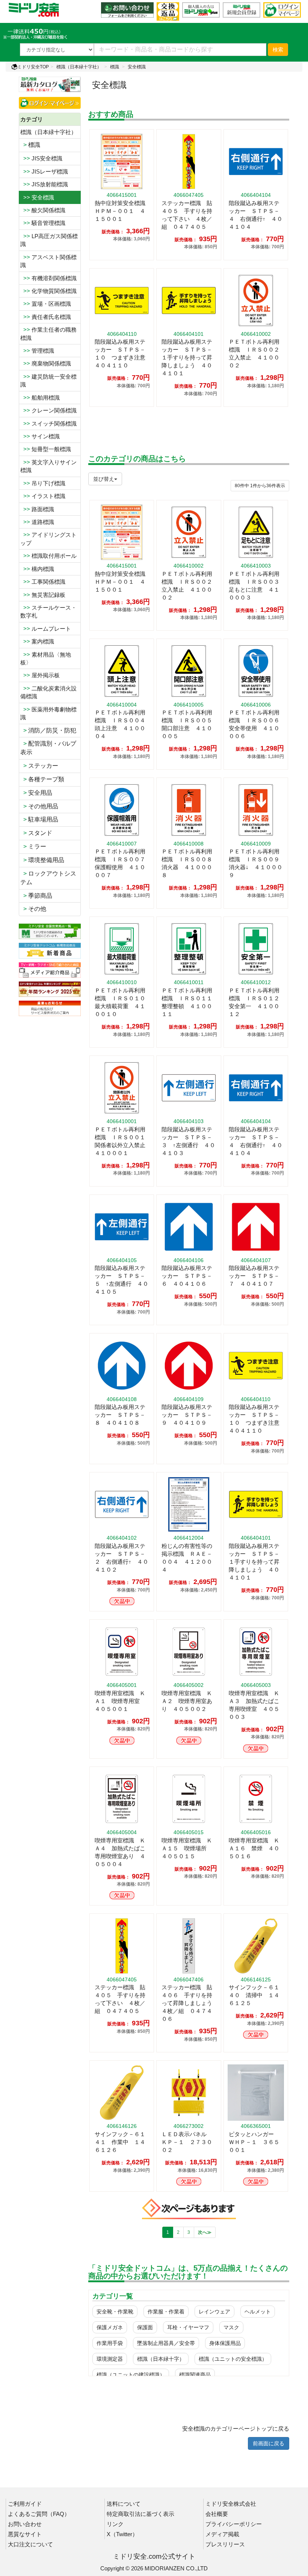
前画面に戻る (269, 2443)
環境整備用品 (42, 860)
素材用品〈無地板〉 (46, 658)
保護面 (145, 2327)
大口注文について (30, 2544)
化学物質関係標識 (48, 291)
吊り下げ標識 (43, 483)
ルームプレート (46, 629)
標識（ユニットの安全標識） (233, 2359)
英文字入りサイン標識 (48, 466)
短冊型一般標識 (46, 449)
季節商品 (36, 896)
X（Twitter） (122, 2534)
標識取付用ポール (48, 556)
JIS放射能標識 (44, 184)
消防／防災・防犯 (48, 730)
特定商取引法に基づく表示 (140, 2514)
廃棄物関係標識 (46, 363)
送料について (124, 2504)
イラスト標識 (43, 496)
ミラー (33, 846)
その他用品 (39, 806)
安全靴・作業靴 (115, 2312)
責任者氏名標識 (46, 317)
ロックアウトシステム (48, 878)
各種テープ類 (42, 779)
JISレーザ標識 (44, 171)
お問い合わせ (25, 2524)
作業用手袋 (110, 2343)
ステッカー (39, 766)
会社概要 (217, 2514)
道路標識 (37, 522)
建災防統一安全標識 (48, 381)
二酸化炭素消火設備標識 (48, 692)
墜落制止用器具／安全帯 (166, 2343)
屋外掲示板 (40, 675)
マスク (231, 2327)
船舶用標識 (40, 398)
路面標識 (37, 509)
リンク (115, 2524)
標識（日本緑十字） (161, 2359)
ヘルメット (258, 2312)
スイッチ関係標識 (48, 424)
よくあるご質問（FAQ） (39, 2514)
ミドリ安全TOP (33, 67)
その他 (33, 909)
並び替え (104, 479)
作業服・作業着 (166, 2312)
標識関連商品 (195, 2375)
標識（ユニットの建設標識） (131, 2375)
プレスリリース (225, 2544)
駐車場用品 (39, 819)
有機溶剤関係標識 (48, 278)
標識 (115, 67)
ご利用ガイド (25, 2504)
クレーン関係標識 (48, 410)
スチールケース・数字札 (48, 612)
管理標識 (37, 351)
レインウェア (214, 2312)
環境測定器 (110, 2359)
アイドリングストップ (48, 539)
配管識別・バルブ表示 (48, 748)
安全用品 (36, 793)
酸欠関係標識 (43, 210)
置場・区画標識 (46, 304)
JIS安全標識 (41, 158)
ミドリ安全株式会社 (231, 2504)
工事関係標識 (43, 582)
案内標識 (37, 641)
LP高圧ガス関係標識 (49, 240)
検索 (278, 50)
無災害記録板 (43, 595)
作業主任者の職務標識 (48, 334)
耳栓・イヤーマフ (188, 2327)
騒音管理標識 (43, 223)
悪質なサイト (25, 2534)
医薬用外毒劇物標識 (48, 713)
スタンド (36, 833)
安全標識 (137, 67)
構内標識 (37, 569)
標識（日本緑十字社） (79, 67)
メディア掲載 (222, 2534)
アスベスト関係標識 (48, 261)
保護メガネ (110, 2327)
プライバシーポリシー (234, 2524)
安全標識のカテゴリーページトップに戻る (236, 2429)
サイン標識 (40, 436)
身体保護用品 (225, 2343)
